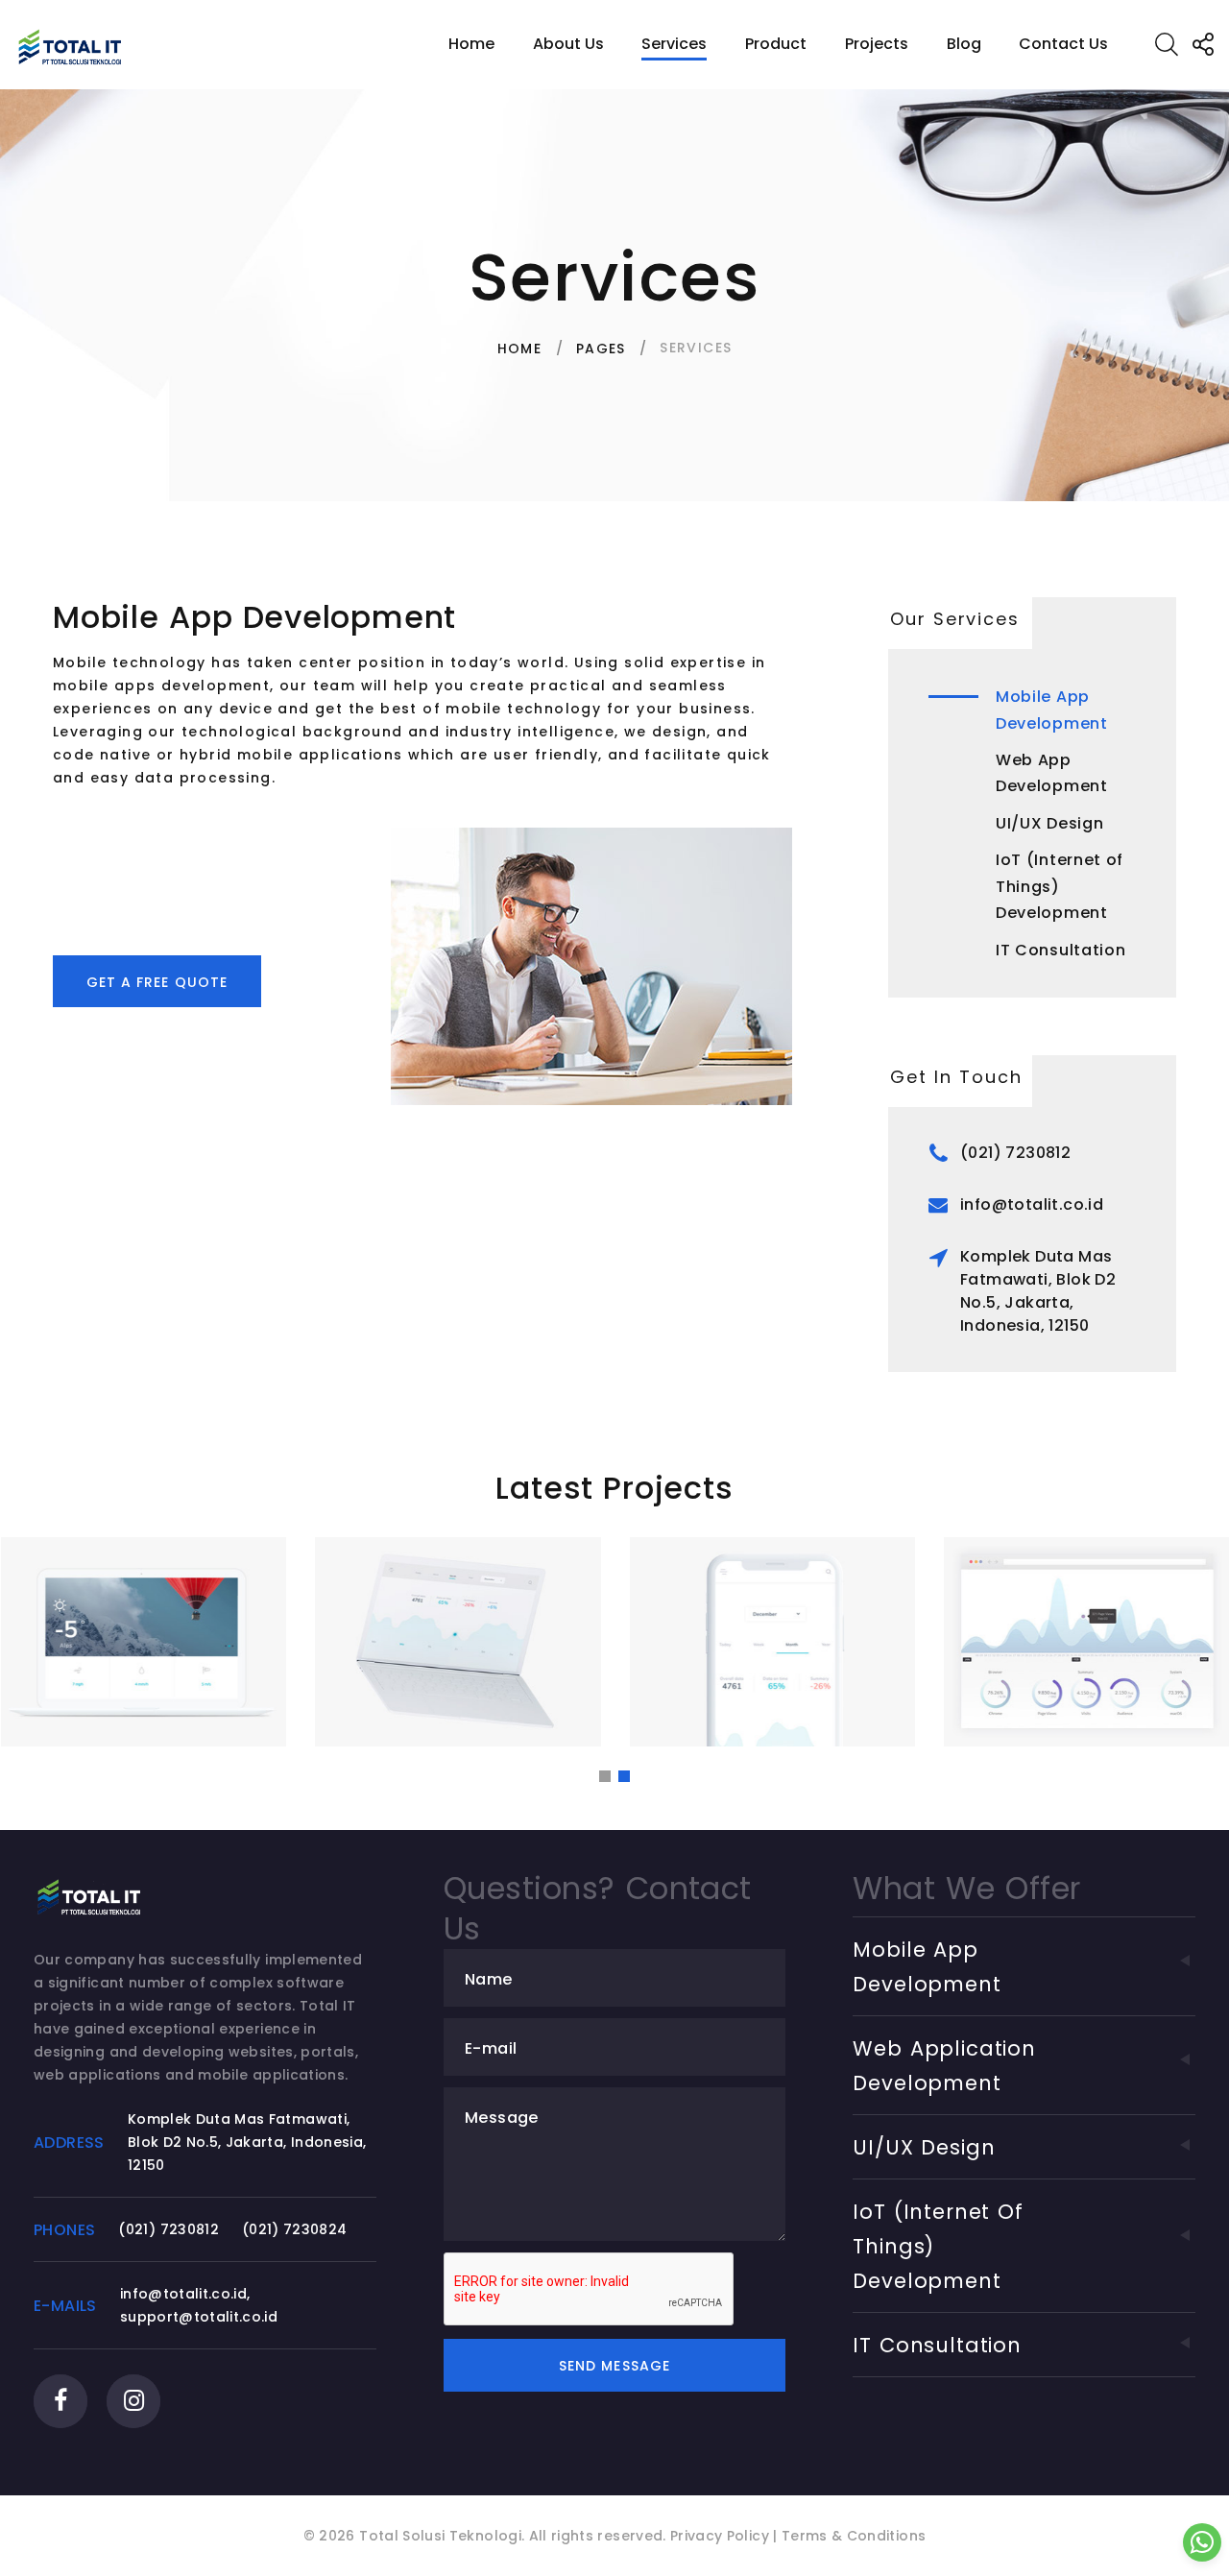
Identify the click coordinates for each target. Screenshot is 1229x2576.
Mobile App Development (927, 1967)
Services (674, 44)
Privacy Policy (720, 2536)
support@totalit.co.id (199, 2317)
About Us (568, 44)
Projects (877, 44)
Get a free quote (157, 982)
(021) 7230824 (295, 2229)
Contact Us (1063, 44)
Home (471, 44)
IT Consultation (1061, 950)
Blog (964, 44)
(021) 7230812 (1015, 1153)
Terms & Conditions (854, 2536)
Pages (601, 349)
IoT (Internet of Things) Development (1060, 886)
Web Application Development (944, 2066)
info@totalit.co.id (1032, 1204)
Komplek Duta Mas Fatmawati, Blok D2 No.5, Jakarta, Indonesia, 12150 (1038, 1291)
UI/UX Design (1049, 823)
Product (776, 44)
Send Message (614, 2366)
